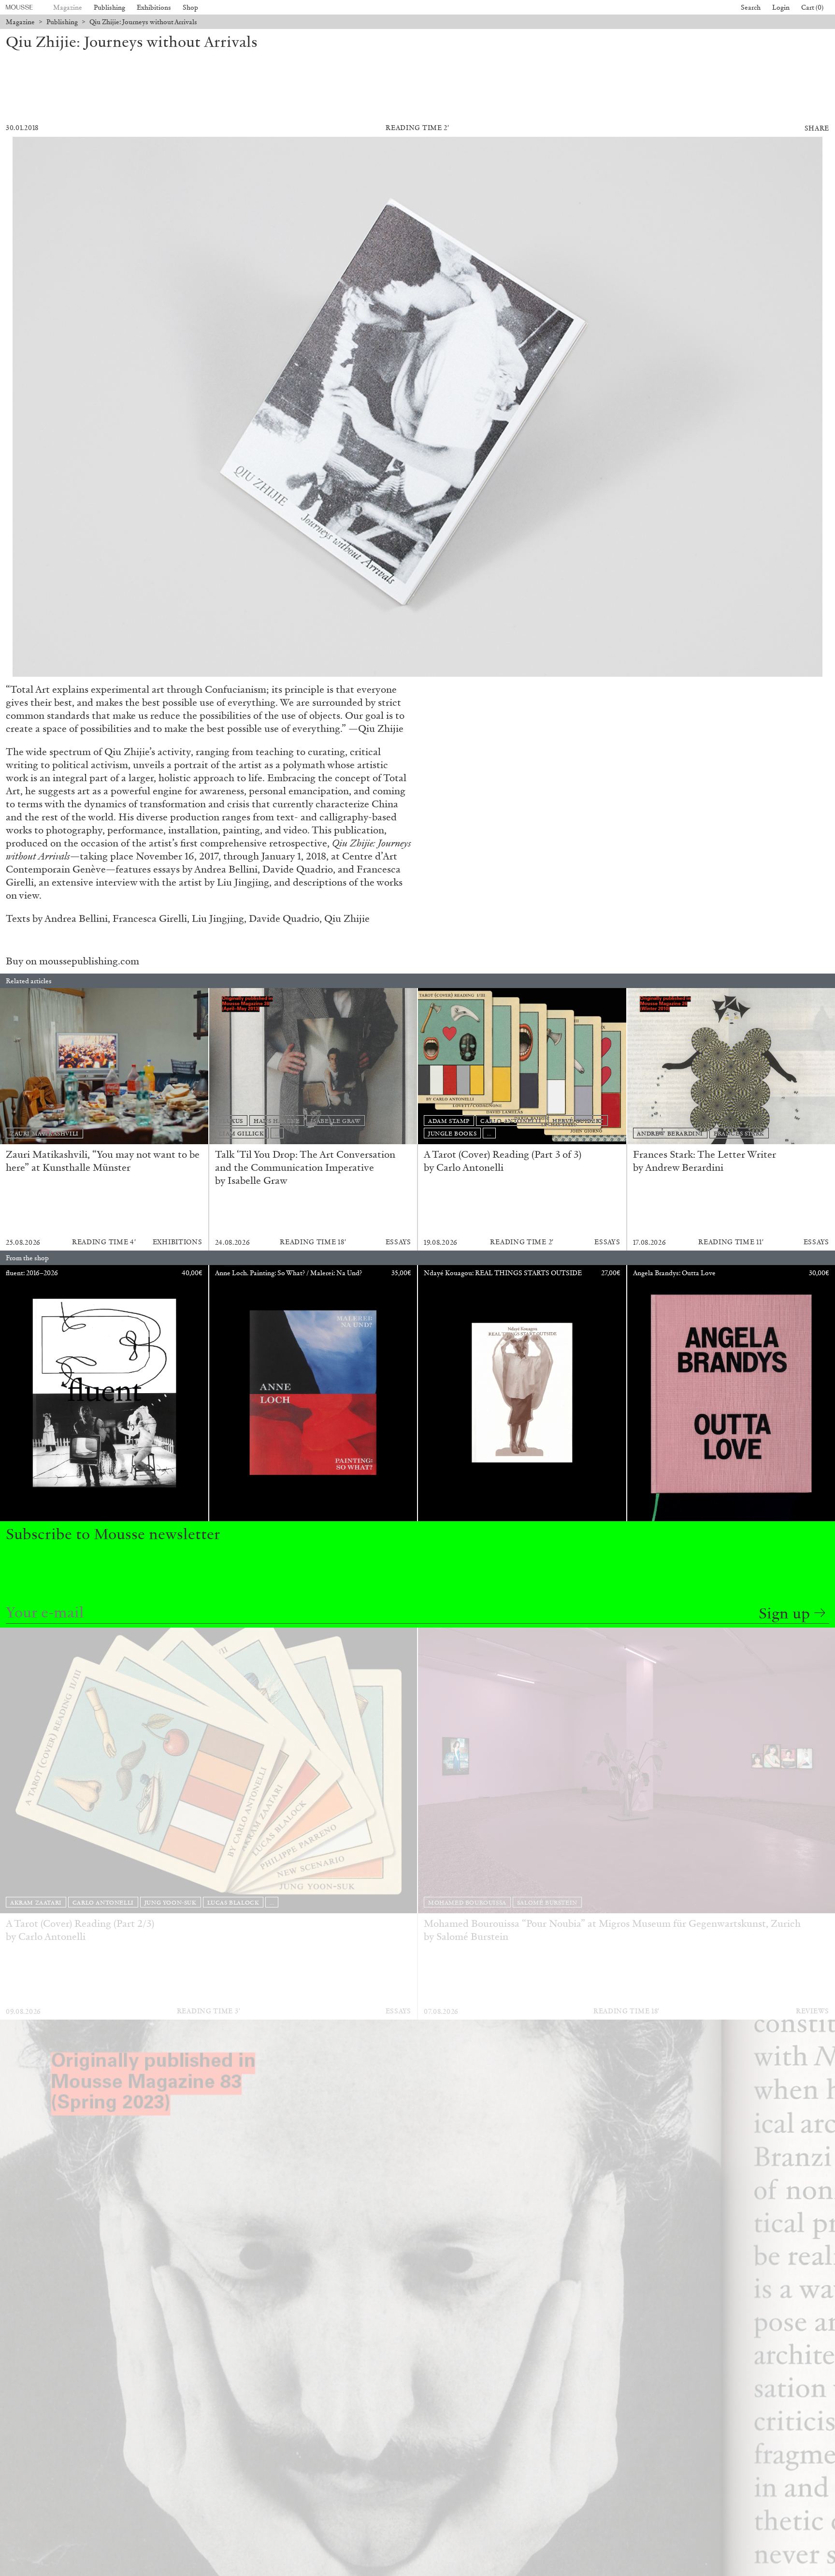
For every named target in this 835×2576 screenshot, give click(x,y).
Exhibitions (154, 7)
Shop (190, 7)
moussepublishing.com (89, 961)
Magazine (68, 7)
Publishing (109, 7)
